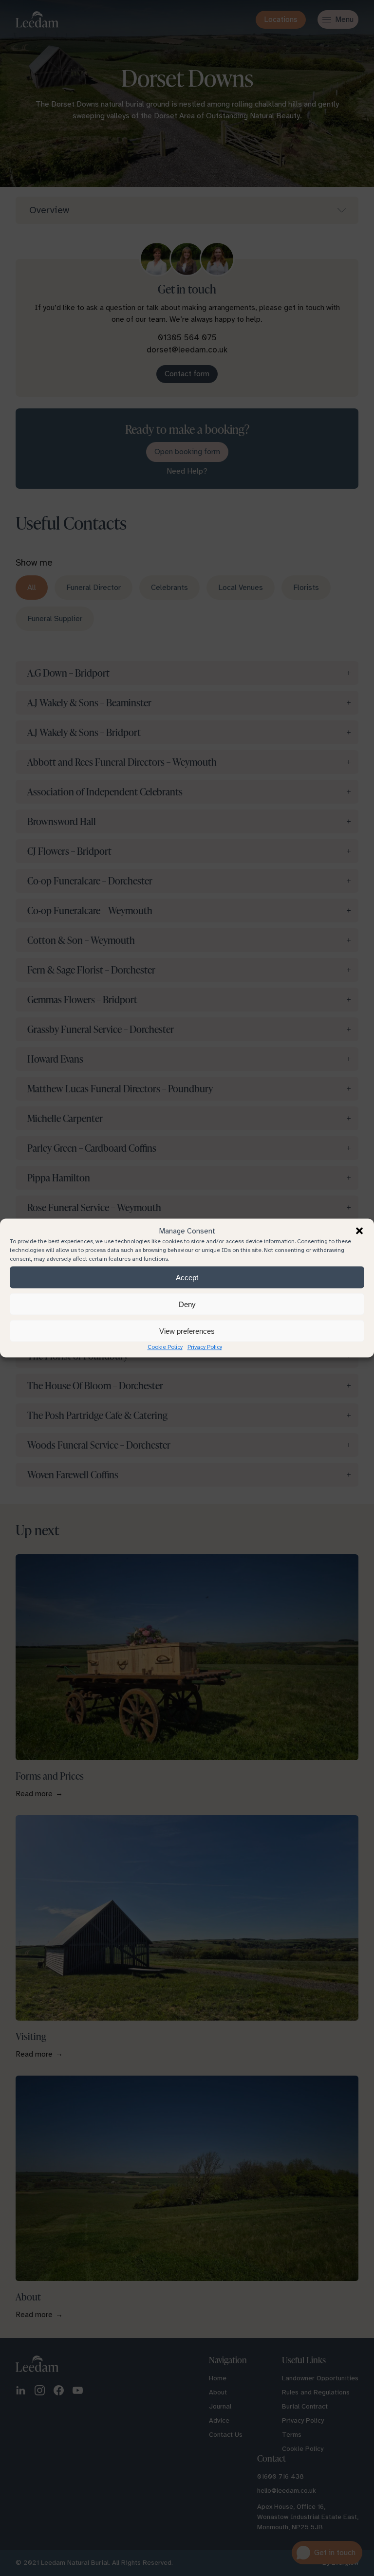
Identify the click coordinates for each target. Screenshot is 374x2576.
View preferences (187, 1331)
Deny (187, 1304)
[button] (359, 1231)
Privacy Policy (205, 1347)
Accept (187, 1277)
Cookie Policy (165, 1347)
